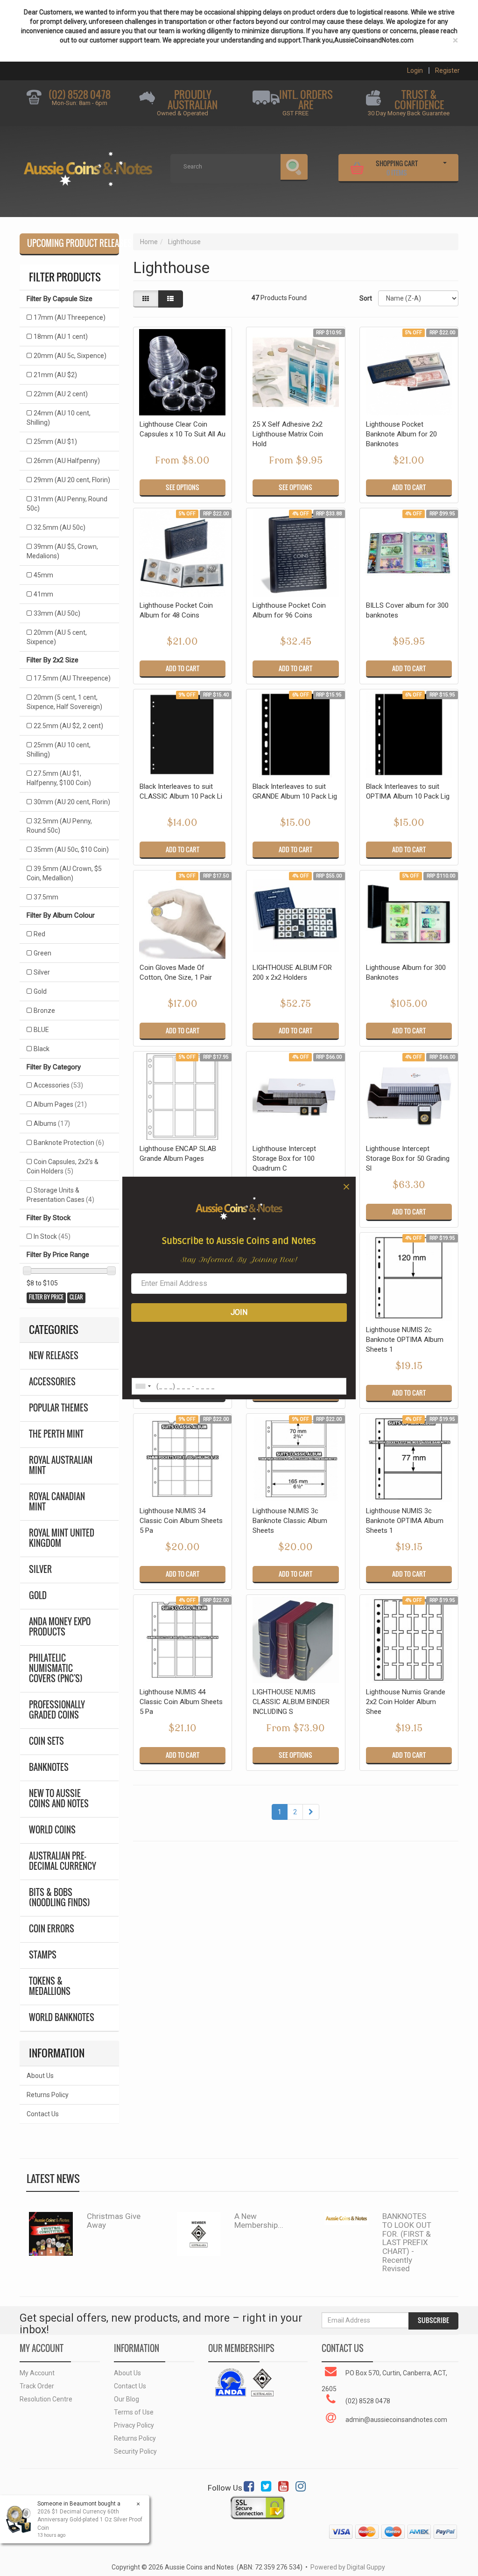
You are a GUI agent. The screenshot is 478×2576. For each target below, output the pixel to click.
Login (415, 70)
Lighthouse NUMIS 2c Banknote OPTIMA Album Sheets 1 (405, 1340)
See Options (183, 487)
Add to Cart (409, 487)
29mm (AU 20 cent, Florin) (72, 480)
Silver (42, 972)
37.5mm (46, 897)
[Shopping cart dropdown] (445, 167)
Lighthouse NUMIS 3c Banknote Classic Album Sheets (290, 1521)
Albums (52, 1123)
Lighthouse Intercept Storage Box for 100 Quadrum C (284, 1158)
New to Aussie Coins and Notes (59, 1799)
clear (76, 1297)
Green (42, 953)
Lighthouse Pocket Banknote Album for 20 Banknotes (401, 434)
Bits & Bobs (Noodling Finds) (60, 1898)
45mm (43, 575)
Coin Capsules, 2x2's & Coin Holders (63, 1166)
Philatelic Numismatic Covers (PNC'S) (56, 1668)
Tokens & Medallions (50, 1986)
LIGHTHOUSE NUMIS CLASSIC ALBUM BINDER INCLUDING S (291, 1702)
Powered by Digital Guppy (348, 2567)
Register (447, 70)
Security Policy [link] (135, 2451)
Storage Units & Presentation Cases (60, 1195)
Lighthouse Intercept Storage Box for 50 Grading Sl (408, 1158)
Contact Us (43, 2114)
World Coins (52, 1830)
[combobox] (143, 1386)
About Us (40, 2076)
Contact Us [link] (130, 2386)
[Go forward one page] (311, 1812)
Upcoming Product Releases (73, 243)
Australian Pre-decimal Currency (63, 1861)
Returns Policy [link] (135, 2438)
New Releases (54, 1356)
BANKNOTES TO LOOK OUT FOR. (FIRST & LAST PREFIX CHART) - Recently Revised (407, 2242)
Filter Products (65, 277)
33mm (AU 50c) (57, 613)
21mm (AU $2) (55, 375)
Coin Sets (46, 1741)
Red (39, 934)
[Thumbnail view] (146, 299)
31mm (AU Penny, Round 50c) (67, 504)
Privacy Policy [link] (134, 2425)
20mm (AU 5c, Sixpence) (70, 356)
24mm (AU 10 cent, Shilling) (59, 418)
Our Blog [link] (127, 2399)
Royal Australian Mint (61, 1465)
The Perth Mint (56, 1434)
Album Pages (60, 1104)
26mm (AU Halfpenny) (67, 461)
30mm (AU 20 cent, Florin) (72, 802)
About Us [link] (127, 2373)
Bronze (44, 1011)
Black (42, 1049)
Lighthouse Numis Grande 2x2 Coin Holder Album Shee (406, 1702)
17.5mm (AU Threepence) (72, 678)
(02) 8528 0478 (80, 95)
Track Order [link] (37, 2386)
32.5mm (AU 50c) (60, 527)
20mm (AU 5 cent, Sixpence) (57, 637)
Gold (40, 991)
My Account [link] (37, 2373)
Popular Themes (59, 1408)
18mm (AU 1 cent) (61, 337)
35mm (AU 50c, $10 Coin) (71, 849)
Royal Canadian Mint (57, 1502)
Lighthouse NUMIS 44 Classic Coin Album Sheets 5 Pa (181, 1702)
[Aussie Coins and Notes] (88, 166)
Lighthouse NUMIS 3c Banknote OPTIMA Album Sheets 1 (405, 1521)
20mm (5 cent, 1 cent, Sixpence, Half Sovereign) (64, 702)
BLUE (41, 1030)
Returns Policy (48, 2095)
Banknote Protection (69, 1143)
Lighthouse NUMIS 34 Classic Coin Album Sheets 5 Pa (181, 1521)
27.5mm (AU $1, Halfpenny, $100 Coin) (59, 778)
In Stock (52, 1236)
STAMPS (43, 1955)
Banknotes (49, 1767)
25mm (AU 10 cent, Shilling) (59, 750)
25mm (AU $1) (55, 442)
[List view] (170, 299)
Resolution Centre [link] (46, 2399)
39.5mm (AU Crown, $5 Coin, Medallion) (64, 873)
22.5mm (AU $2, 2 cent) (68, 726)
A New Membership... (259, 2221)
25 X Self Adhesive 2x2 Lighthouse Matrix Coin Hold (288, 434)
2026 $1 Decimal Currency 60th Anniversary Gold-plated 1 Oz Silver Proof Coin (90, 2520)
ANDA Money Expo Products (60, 1627)
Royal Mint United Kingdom (62, 1538)
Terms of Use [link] (134, 2412)
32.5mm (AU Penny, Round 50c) (59, 826)
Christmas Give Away (114, 2221)
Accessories (58, 1085)
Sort (365, 298)
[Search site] (294, 168)
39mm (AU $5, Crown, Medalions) (62, 551)
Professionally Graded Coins (57, 1710)
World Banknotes (62, 2018)
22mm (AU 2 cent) (61, 394)
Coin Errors (52, 1929)
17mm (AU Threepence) (70, 317)
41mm (43, 594)
